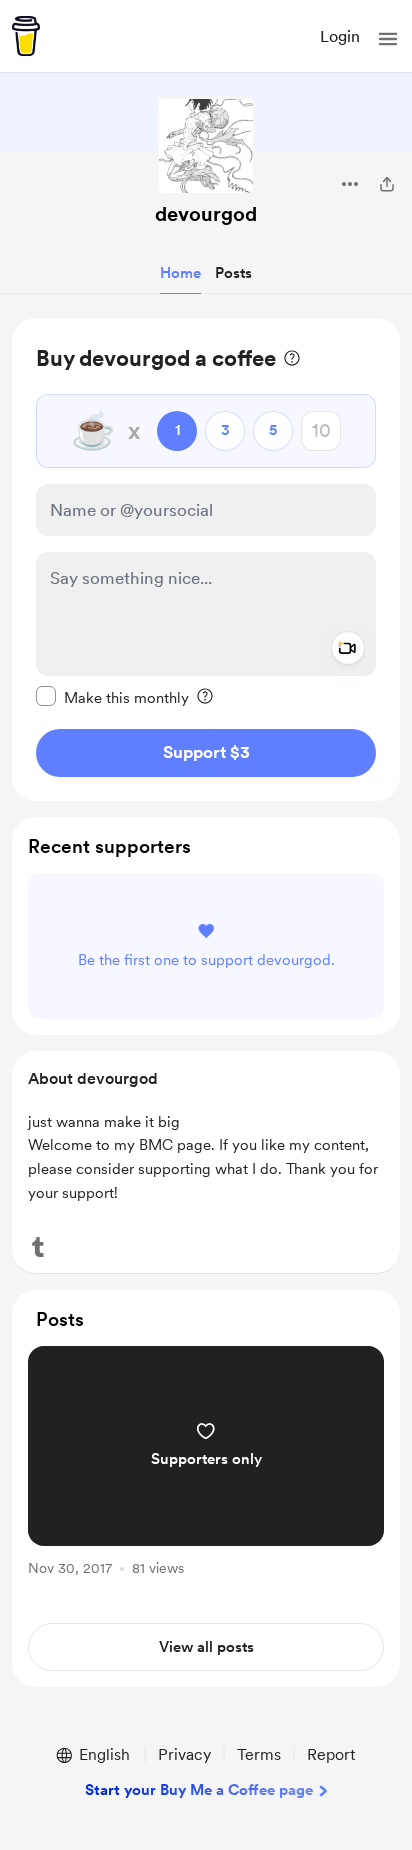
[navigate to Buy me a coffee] (26, 36)
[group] (206, 1472)
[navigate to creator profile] (206, 146)
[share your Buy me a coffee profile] (387, 184)
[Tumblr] (38, 1247)
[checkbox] (112, 697)
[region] (206, 559)
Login (340, 36)
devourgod (206, 214)
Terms (259, 1754)
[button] (388, 39)
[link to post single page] (206, 1464)
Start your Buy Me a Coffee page (199, 1790)
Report (331, 1754)
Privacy (184, 1754)
